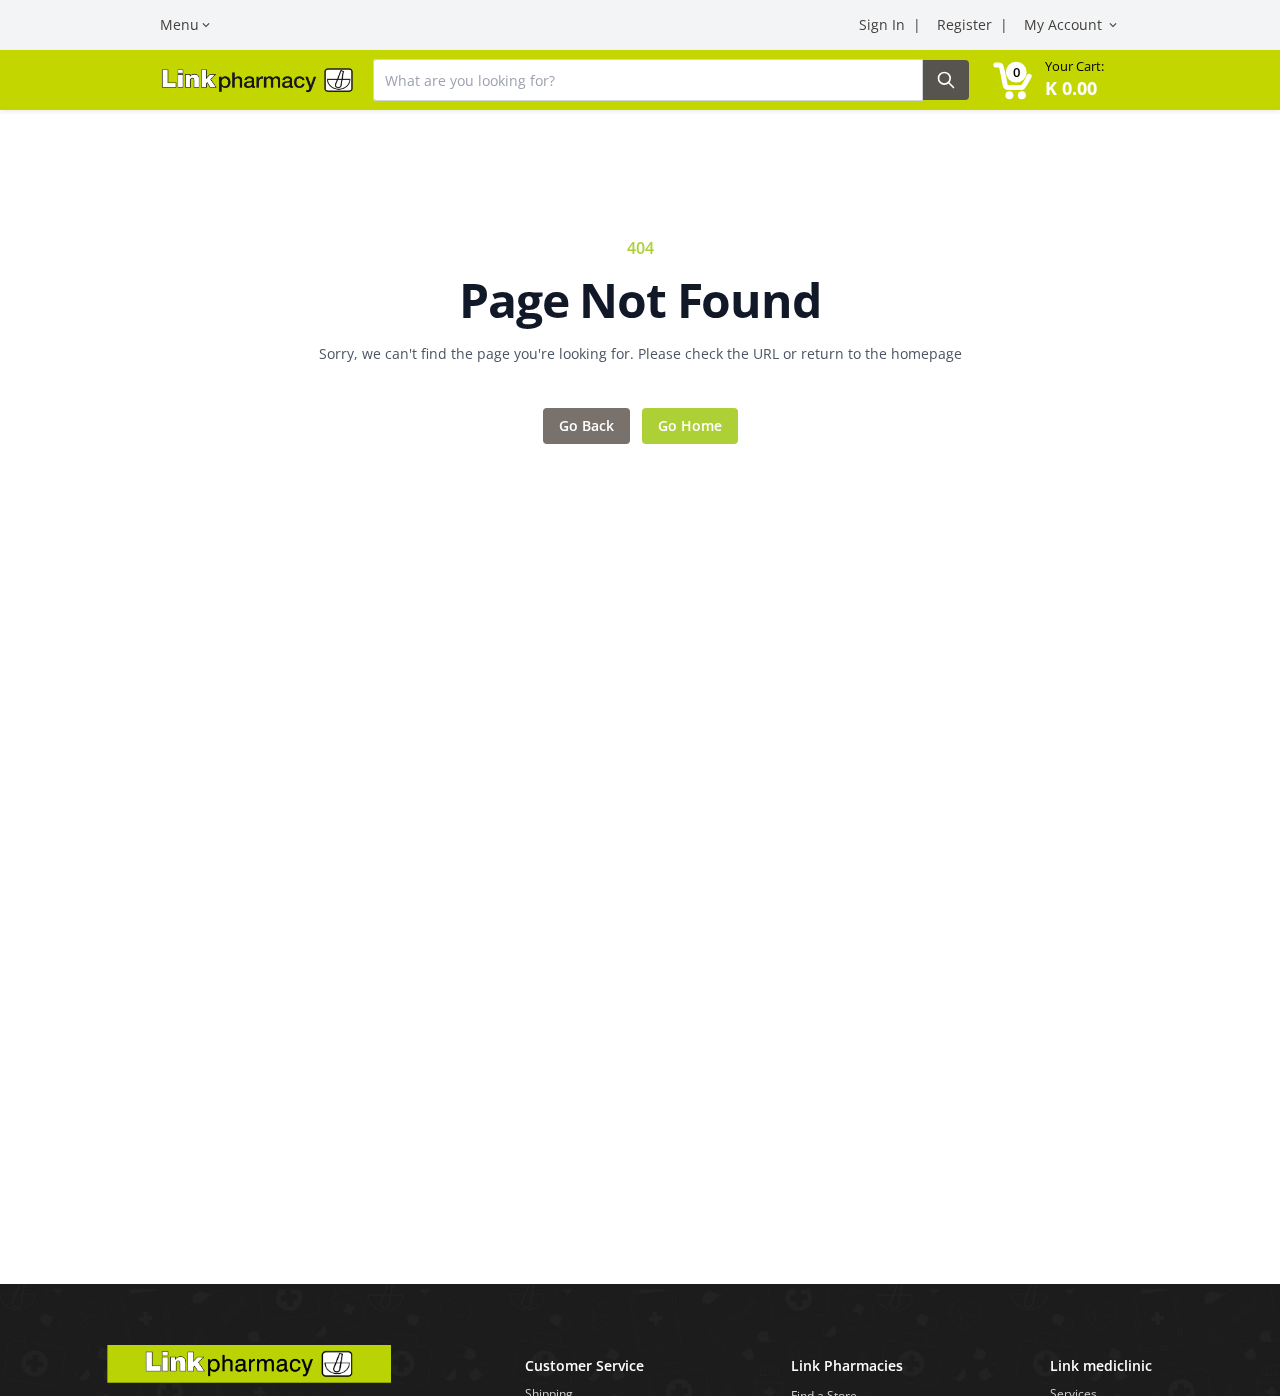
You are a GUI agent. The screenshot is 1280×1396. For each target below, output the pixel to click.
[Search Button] (946, 80)
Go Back (586, 425)
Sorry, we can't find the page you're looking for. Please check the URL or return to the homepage (640, 353)
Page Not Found (639, 300)
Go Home (690, 425)
